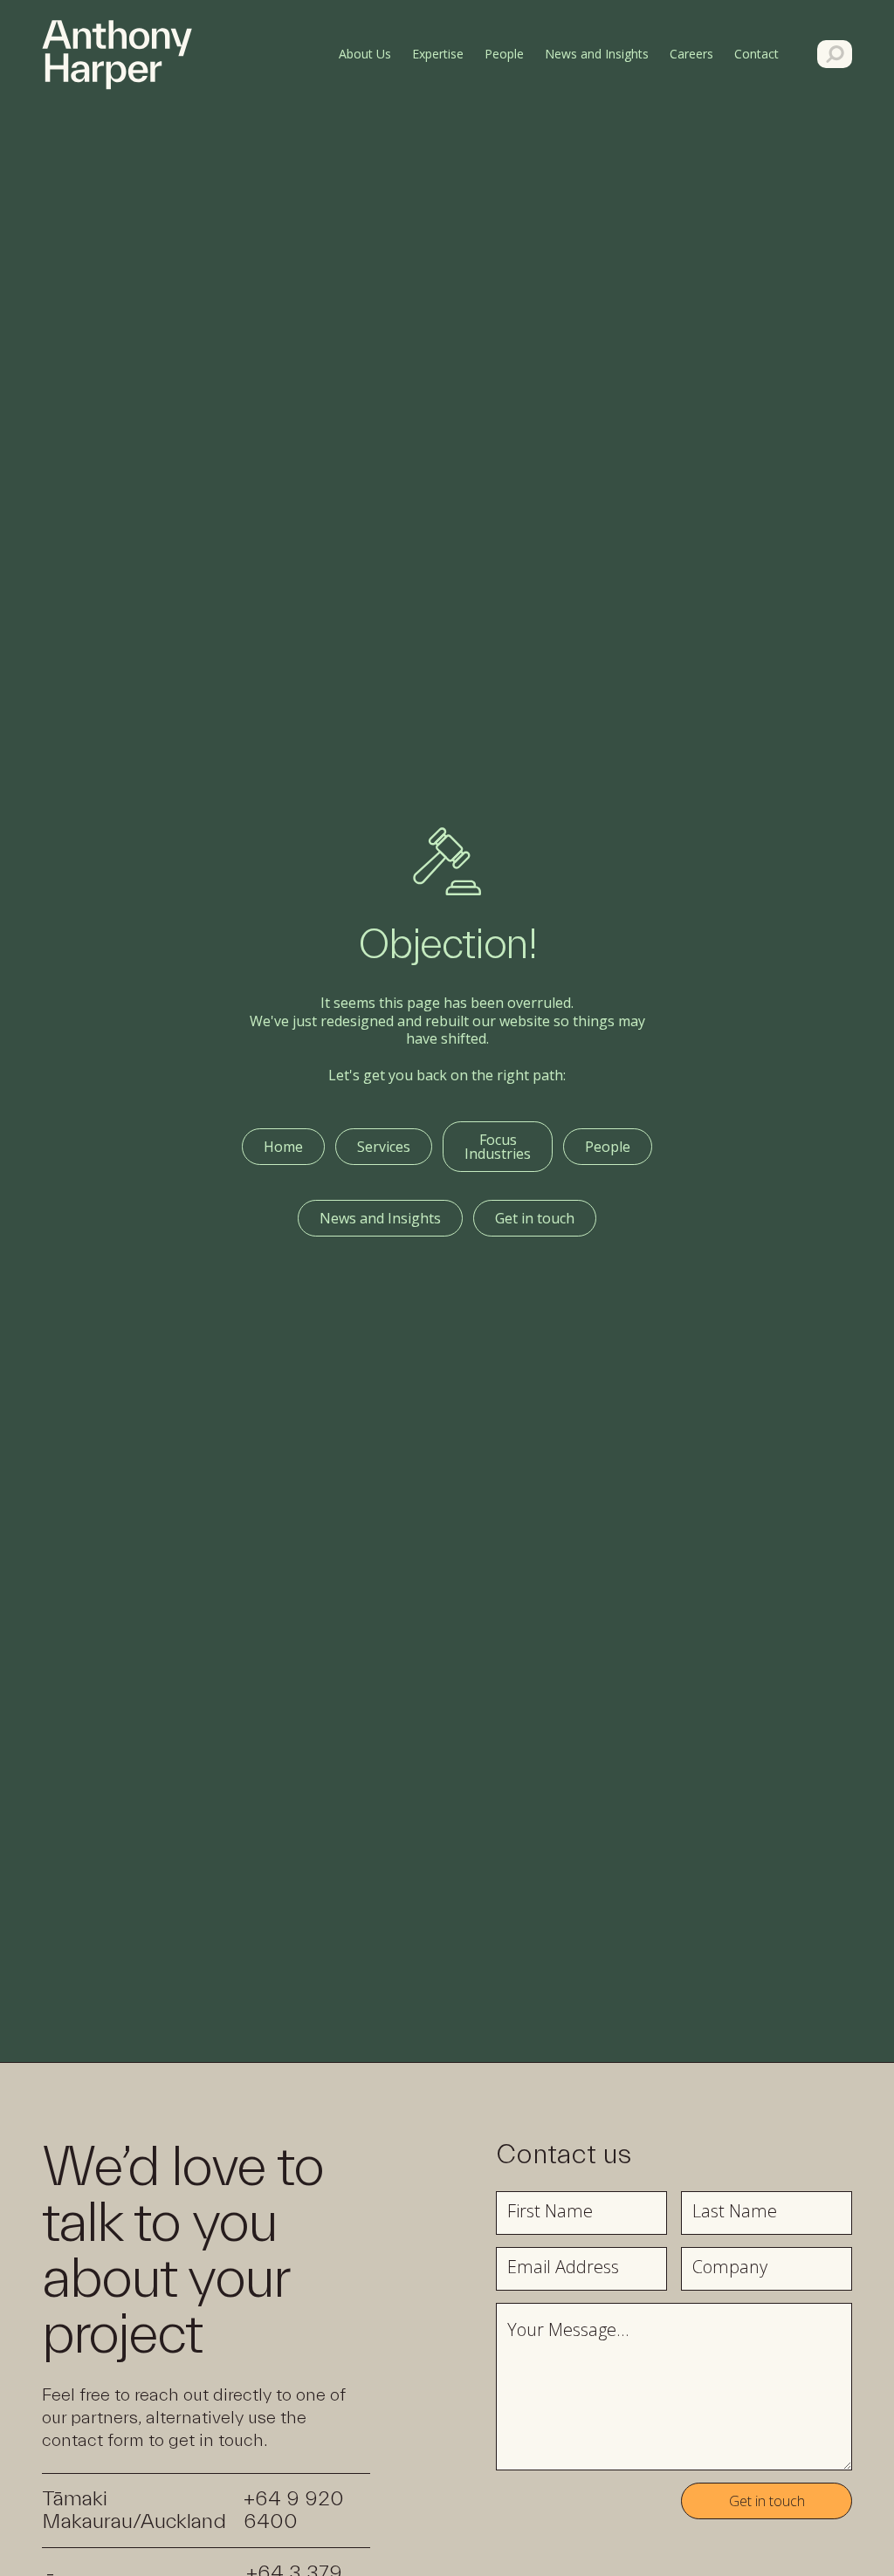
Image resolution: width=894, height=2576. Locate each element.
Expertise (438, 54)
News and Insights (597, 54)
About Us (365, 54)
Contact (756, 54)
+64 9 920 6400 (294, 2510)
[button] (761, 54)
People (504, 54)
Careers (691, 54)
